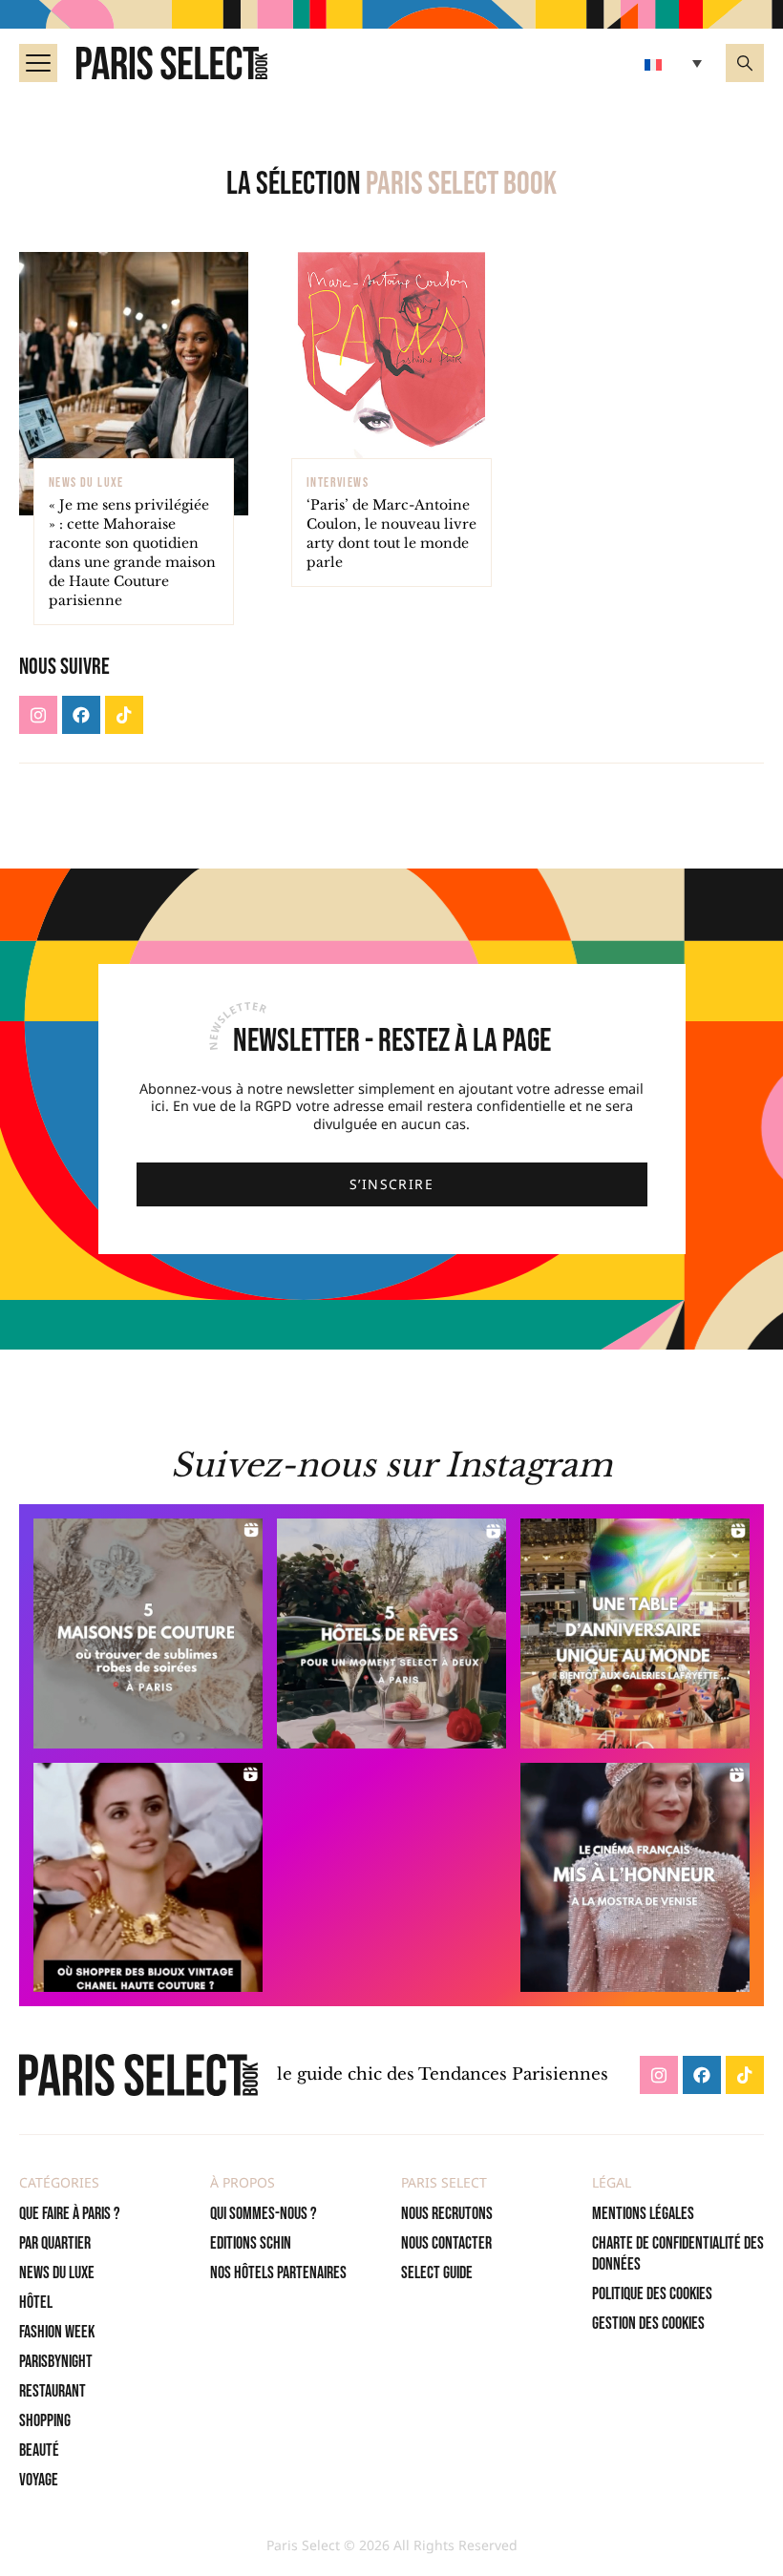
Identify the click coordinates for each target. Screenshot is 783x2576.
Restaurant (53, 2391)
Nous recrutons (447, 2214)
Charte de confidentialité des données (678, 2254)
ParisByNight (56, 2362)
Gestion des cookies (648, 2324)
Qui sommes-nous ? (264, 2214)
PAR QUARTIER (55, 2243)
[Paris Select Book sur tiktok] (124, 715)
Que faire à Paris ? (70, 2214)
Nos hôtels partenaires (278, 2273)
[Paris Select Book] (138, 2074)
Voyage (39, 2480)
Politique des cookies (652, 2294)
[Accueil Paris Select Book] (172, 63)
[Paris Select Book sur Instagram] (38, 715)
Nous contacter (446, 2243)
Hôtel (36, 2303)
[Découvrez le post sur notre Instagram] (148, 1634)
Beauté (39, 2450)
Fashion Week (57, 2332)
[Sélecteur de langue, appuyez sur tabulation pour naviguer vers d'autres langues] (676, 63)
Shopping (45, 2421)
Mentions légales (643, 2214)
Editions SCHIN (251, 2243)
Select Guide (437, 2273)
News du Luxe (57, 2273)
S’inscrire (391, 1184)
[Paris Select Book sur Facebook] (81, 715)
